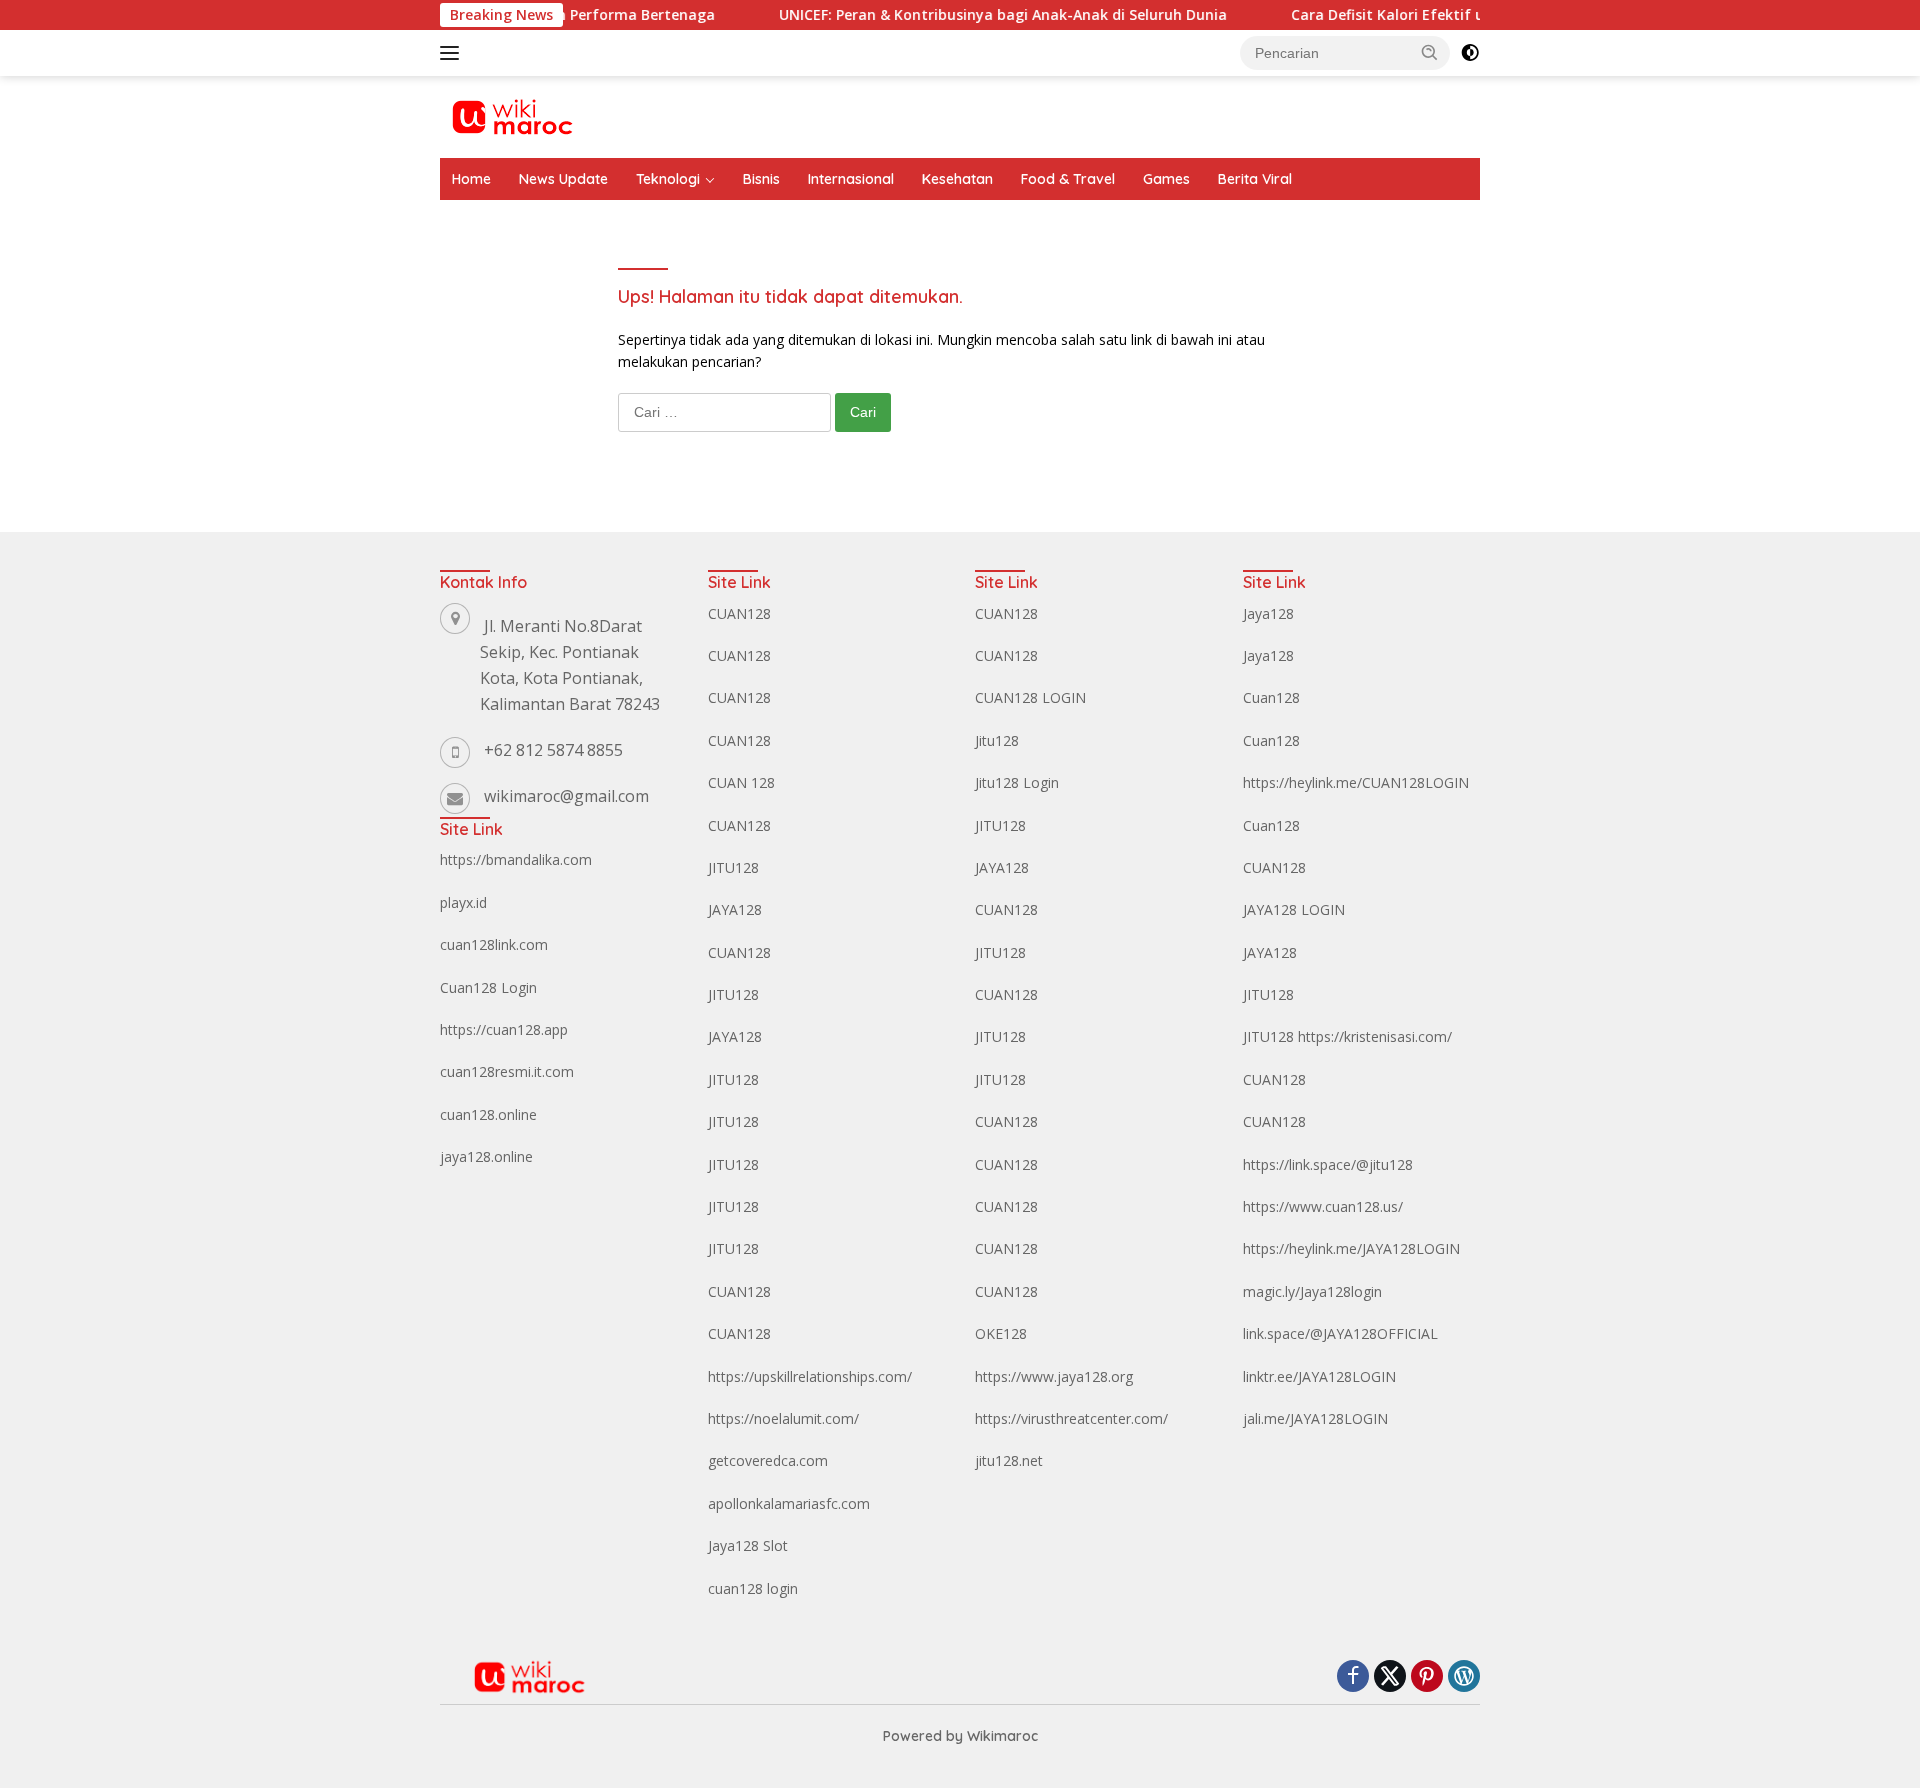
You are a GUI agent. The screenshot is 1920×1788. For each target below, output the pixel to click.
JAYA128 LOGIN (1294, 909)
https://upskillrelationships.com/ (810, 1376)
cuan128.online (488, 1114)
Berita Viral (1255, 179)
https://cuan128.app (504, 1029)
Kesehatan (957, 179)
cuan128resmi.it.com (507, 1071)
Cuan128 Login (488, 987)
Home (471, 179)
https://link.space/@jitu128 (1328, 1164)
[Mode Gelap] (1470, 53)
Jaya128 (1268, 613)
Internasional (851, 179)
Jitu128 (997, 740)
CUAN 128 (741, 782)
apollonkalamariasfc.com (789, 1503)
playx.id (463, 902)
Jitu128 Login (1017, 782)
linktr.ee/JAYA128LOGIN (1319, 1376)
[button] (1430, 52)
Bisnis (761, 179)
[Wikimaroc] (511, 115)
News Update (563, 179)
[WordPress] (1464, 1677)
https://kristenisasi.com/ (1375, 1036)
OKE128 (1001, 1333)
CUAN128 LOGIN (1030, 697)
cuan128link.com (494, 944)
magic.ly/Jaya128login (1312, 1291)
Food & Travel (1068, 179)
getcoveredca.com (768, 1460)
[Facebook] (1353, 1677)
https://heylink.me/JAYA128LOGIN (1351, 1248)
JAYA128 (735, 909)
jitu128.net (1009, 1460)
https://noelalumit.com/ (783, 1418)
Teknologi (668, 179)
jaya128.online (486, 1156)
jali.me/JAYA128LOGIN (1315, 1418)
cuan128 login (753, 1588)
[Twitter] (1390, 1677)
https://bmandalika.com (516, 859)
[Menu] (453, 53)
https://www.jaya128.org (1054, 1376)
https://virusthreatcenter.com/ (1071, 1418)
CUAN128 (739, 613)
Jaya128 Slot (748, 1545)
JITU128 (733, 867)
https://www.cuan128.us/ (1323, 1206)
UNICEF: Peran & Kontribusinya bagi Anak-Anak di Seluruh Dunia (967, 15)
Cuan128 (1271, 697)
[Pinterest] (1427, 1677)
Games (1166, 179)
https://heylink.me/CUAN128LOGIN (1356, 782)
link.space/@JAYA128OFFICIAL (1340, 1333)
